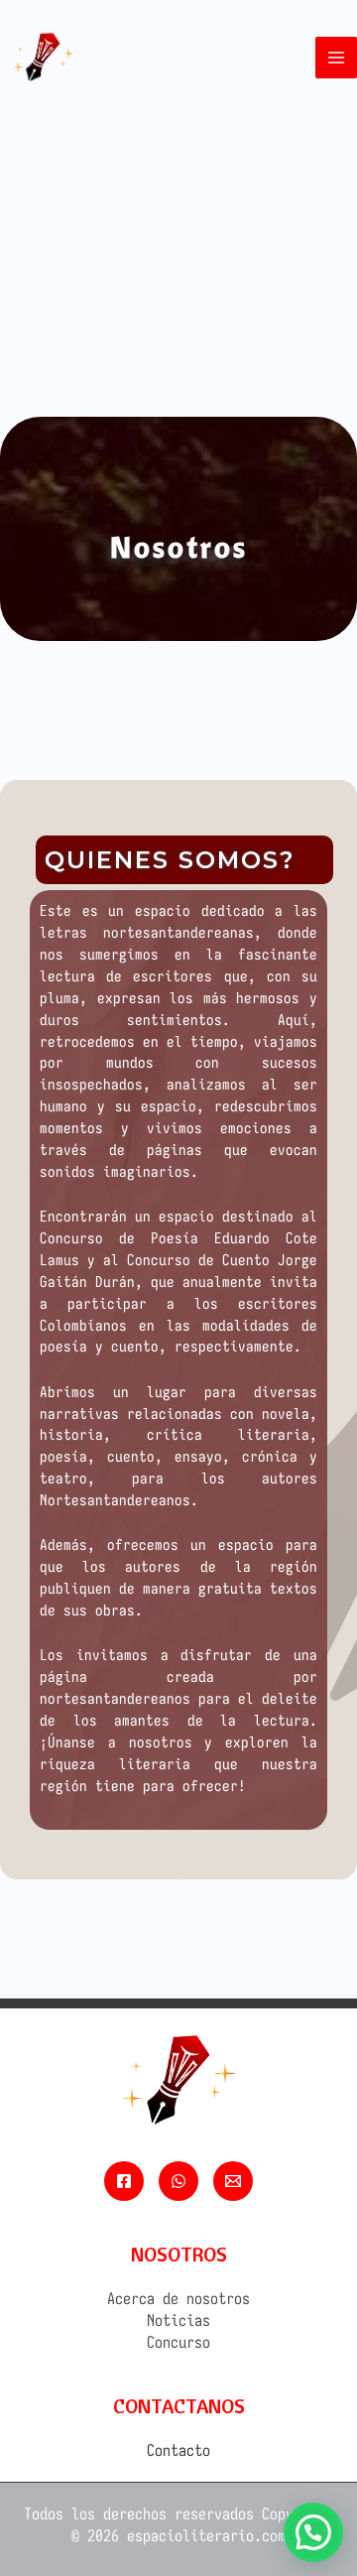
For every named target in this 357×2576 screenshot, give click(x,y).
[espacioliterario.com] (43, 58)
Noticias (178, 2320)
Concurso (178, 2342)
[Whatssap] (178, 2181)
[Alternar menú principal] (336, 58)
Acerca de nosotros (178, 2298)
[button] (313, 2532)
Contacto (178, 2450)
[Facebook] (124, 2181)
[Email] (233, 2181)
